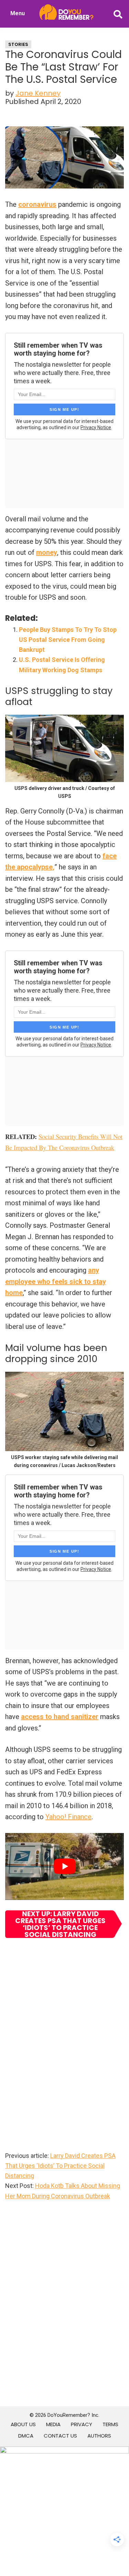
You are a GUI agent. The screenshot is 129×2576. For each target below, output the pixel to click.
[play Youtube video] (64, 1866)
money (47, 552)
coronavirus (37, 204)
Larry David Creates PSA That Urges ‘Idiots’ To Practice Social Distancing (60, 2166)
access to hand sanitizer (60, 1717)
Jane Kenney (38, 93)
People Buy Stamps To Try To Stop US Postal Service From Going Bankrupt (68, 640)
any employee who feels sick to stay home (56, 1281)
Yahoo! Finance (68, 1817)
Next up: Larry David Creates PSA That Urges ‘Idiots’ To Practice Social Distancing (60, 1924)
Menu (18, 13)
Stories (18, 44)
